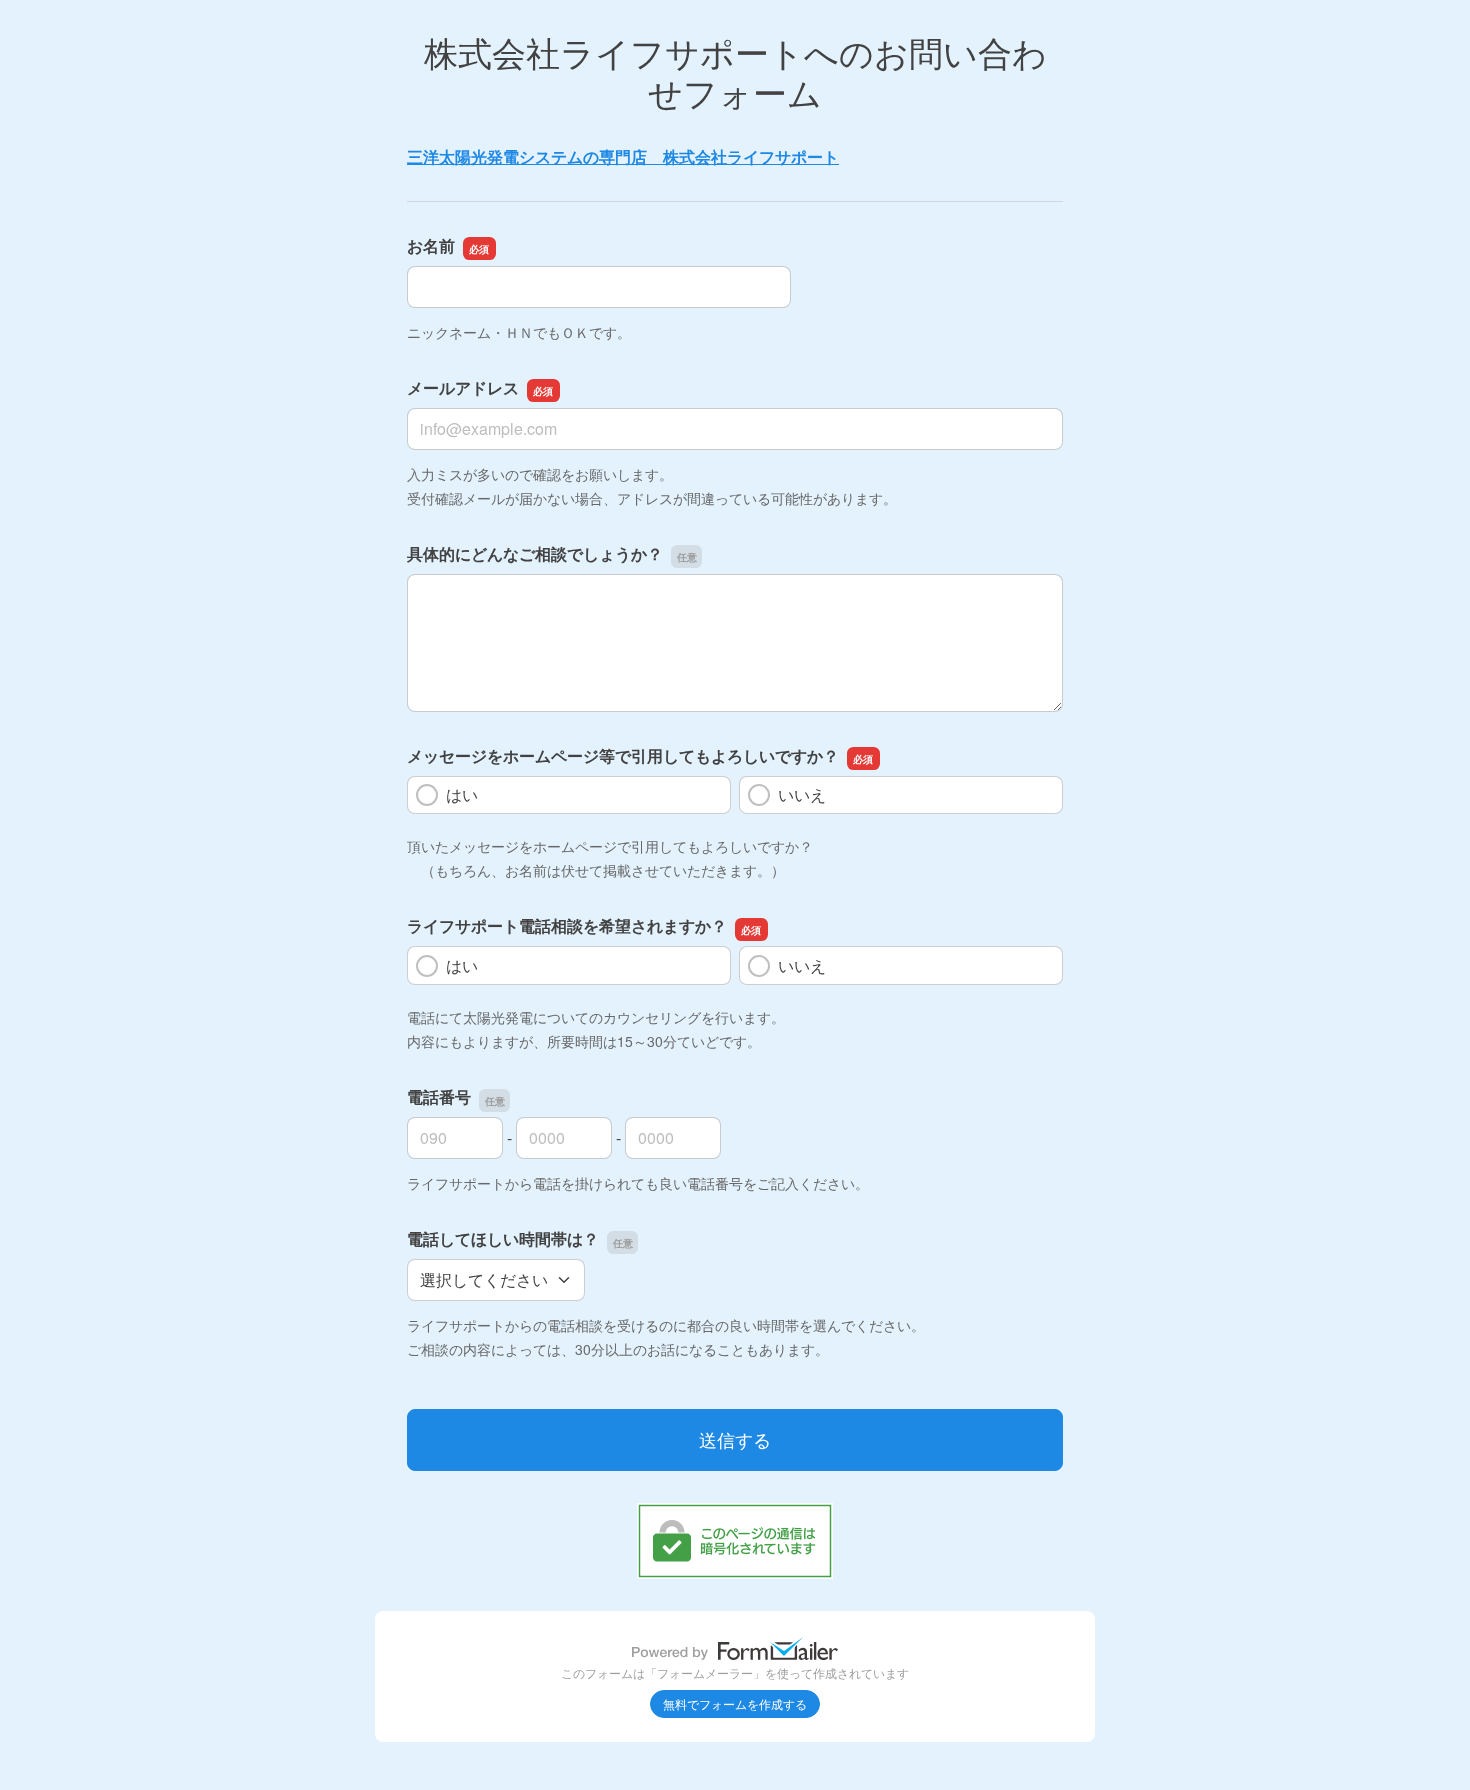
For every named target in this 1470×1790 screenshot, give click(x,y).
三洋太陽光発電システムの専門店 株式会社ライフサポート (623, 156)
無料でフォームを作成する (735, 1703)
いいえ (802, 794)
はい (462, 794)
